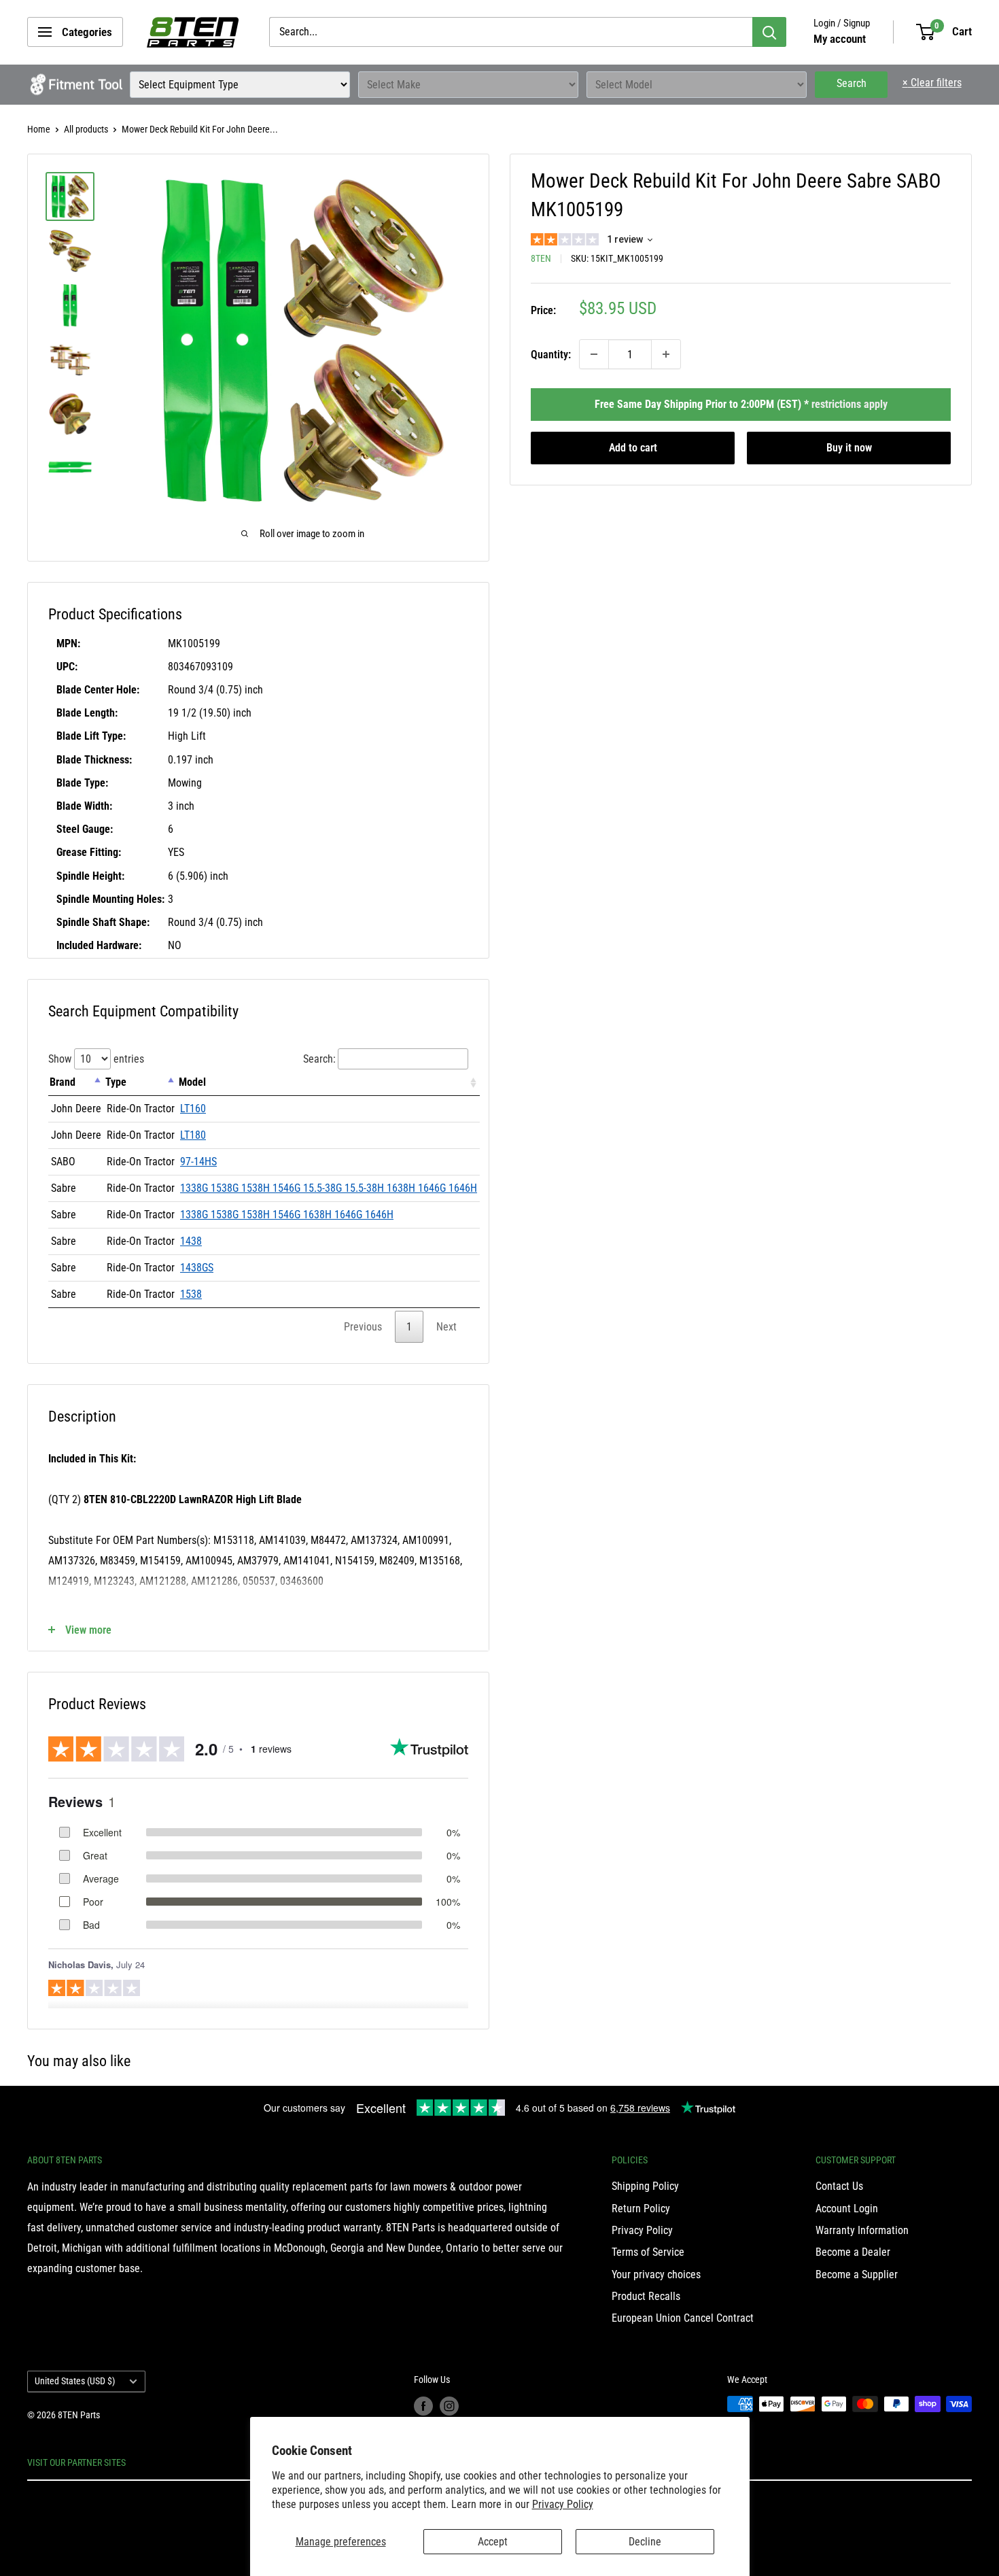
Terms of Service (648, 2252)
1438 (191, 1241)
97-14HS (198, 1162)
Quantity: (551, 354)
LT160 (193, 1109)
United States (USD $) (75, 2381)
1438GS (197, 1268)
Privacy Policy (563, 2504)
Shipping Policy (645, 2186)
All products (86, 129)
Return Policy (641, 2209)
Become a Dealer (853, 2252)
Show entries (96, 1059)
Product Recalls (646, 2296)
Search (852, 83)
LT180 (193, 1135)
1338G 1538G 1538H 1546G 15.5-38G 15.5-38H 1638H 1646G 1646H (329, 1188)
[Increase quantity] (666, 354)
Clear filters (932, 83)
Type (116, 1082)
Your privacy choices (656, 2274)
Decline (645, 2542)
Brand (63, 1082)
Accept (493, 2542)
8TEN (541, 258)
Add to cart (633, 448)
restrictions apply (849, 404)
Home (39, 129)
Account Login (847, 2209)
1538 (191, 1294)
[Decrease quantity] (594, 354)
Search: (319, 1059)
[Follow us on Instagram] (449, 2405)
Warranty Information (862, 2230)
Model (192, 1082)
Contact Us (839, 2186)
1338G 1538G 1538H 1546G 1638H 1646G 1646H (287, 1215)
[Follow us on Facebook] (423, 2405)
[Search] (769, 32)
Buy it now (849, 448)
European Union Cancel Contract (683, 2318)
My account (840, 39)
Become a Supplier (857, 2274)
